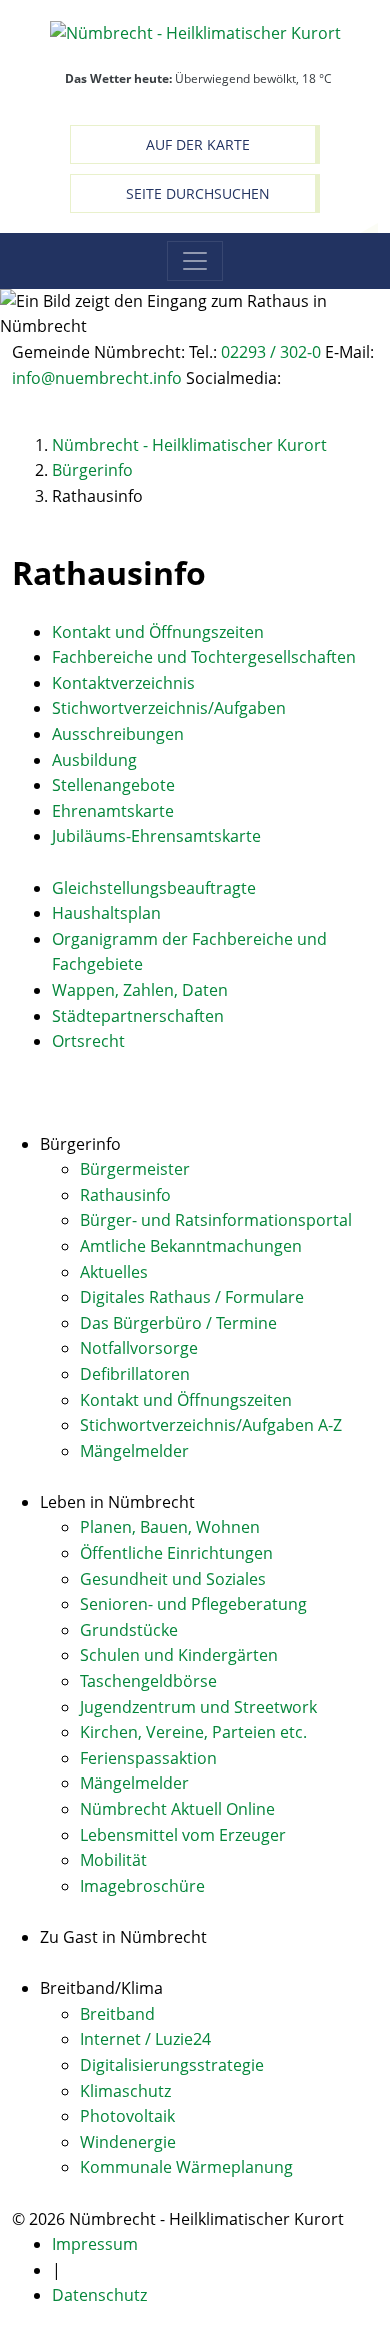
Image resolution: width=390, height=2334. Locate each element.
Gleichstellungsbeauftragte (154, 888)
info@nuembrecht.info (97, 378)
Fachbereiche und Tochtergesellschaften (204, 657)
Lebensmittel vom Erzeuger (183, 1835)
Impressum (95, 2244)
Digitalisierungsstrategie (172, 2065)
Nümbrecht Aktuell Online (177, 1809)
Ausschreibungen (118, 734)
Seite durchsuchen (198, 193)
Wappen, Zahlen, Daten (140, 990)
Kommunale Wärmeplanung (186, 2167)
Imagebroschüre (142, 1886)
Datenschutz (99, 2295)
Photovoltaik (127, 2116)
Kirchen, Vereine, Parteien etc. (193, 1732)
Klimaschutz (125, 2091)
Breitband (117, 2014)
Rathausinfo (125, 1195)
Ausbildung (94, 760)
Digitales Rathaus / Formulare (192, 1297)
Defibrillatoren (135, 1374)
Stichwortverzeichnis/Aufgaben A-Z (211, 1425)
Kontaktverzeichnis (123, 683)
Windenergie (128, 2142)
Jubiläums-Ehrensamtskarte (156, 836)
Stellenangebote (113, 785)
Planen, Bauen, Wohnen (170, 1527)
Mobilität (113, 1860)
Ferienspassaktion (148, 1758)
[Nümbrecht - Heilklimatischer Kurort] (195, 32)
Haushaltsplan (106, 913)
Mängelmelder (134, 1451)
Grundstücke (129, 1630)
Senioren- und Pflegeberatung (193, 1604)
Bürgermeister (135, 1169)
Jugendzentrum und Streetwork (198, 1707)
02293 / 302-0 (271, 352)
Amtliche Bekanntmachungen (191, 1246)
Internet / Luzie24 (145, 2039)
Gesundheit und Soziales (173, 1579)
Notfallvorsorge (139, 1348)
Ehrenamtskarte (113, 811)
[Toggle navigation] (195, 261)
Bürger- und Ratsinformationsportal (216, 1220)
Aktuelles (114, 1272)
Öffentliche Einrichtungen (176, 1553)
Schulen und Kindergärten (179, 1655)
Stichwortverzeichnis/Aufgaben (169, 708)
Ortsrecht (88, 1041)
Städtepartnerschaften (138, 1016)
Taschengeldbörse (148, 1681)
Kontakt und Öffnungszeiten (158, 632)
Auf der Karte (198, 144)
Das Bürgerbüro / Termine (178, 1323)
